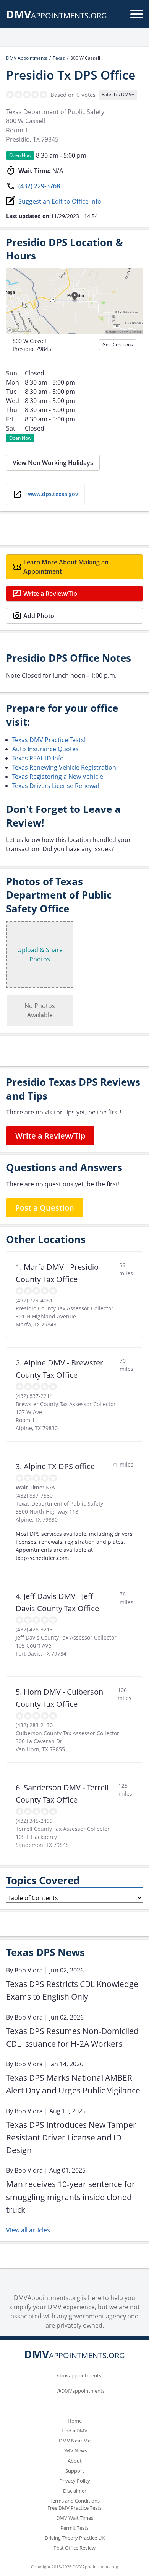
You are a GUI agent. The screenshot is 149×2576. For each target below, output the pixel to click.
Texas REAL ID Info (38, 758)
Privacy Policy (75, 2481)
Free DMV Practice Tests (74, 2508)
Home (75, 2421)
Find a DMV (74, 2431)
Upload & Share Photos (40, 954)
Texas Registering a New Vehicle (58, 777)
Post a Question (45, 1208)
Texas (59, 58)
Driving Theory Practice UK (75, 2538)
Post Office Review (74, 2548)
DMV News (75, 2450)
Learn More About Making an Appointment (66, 567)
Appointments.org (57, 15)
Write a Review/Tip (50, 594)
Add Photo (39, 616)
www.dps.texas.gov (53, 494)
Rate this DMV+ (118, 94)
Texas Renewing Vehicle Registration (64, 767)
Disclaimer (75, 2491)
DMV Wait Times (75, 2518)
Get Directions (118, 345)
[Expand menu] (137, 14)
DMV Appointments (27, 58)
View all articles (28, 2230)
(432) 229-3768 (39, 186)
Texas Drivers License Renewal (56, 786)
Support (75, 2471)
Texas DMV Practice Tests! (49, 740)
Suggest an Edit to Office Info (60, 201)
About (75, 2461)
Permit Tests (74, 2528)
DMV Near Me (75, 2441)
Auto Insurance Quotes (45, 749)
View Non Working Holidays (53, 463)
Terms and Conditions (75, 2501)
